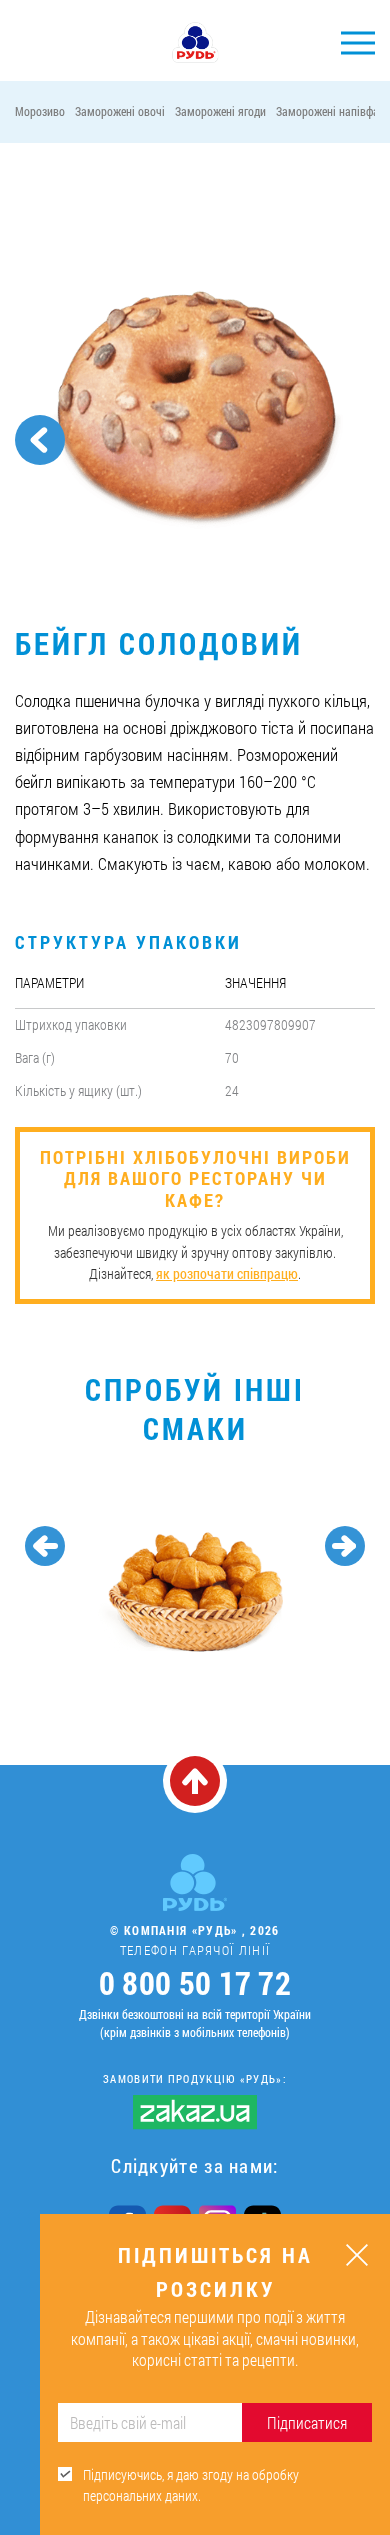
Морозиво (40, 111)
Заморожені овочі (120, 111)
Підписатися (307, 2422)
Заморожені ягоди (220, 111)
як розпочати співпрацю (227, 1273)
